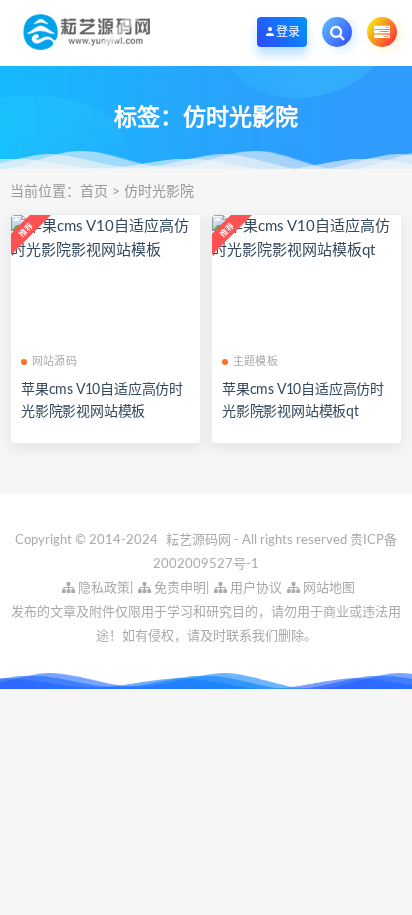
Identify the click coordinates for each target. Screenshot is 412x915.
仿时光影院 (159, 192)
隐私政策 (102, 588)
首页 (94, 192)
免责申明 (178, 588)
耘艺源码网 (200, 540)
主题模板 (255, 361)
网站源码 (54, 361)
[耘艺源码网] (86, 31)
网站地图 (327, 588)
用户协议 (254, 588)
